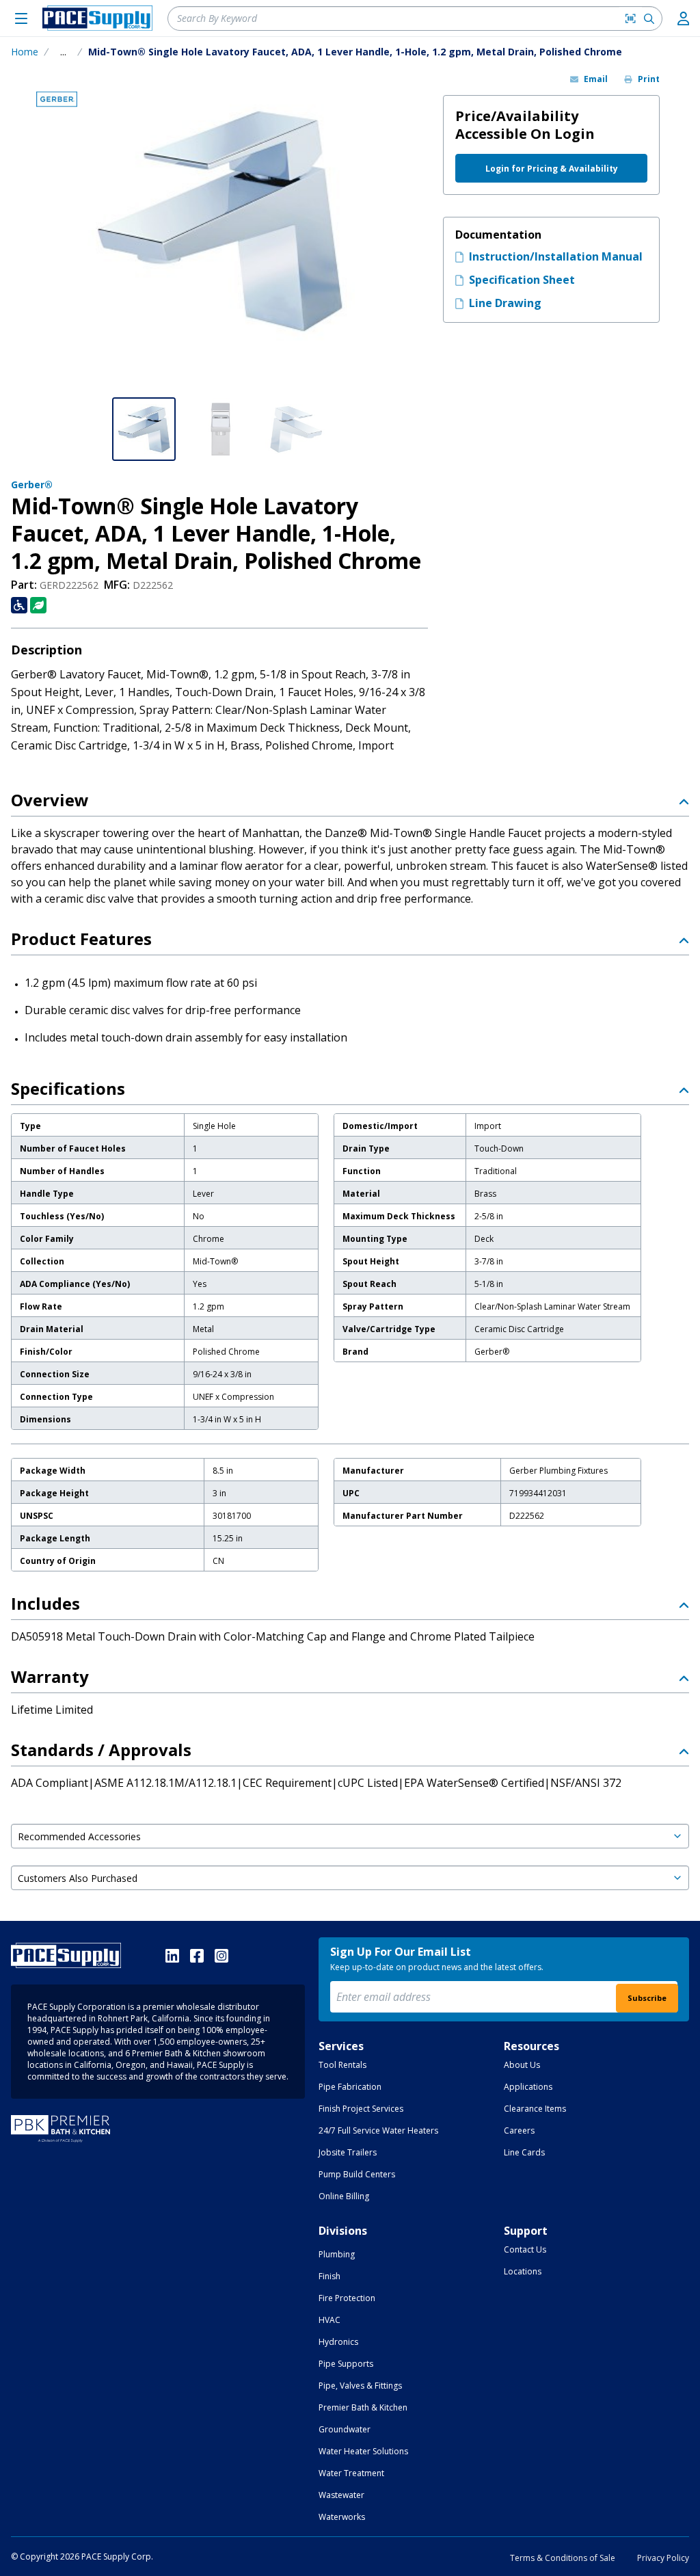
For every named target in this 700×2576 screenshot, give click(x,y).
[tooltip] (63, 52)
